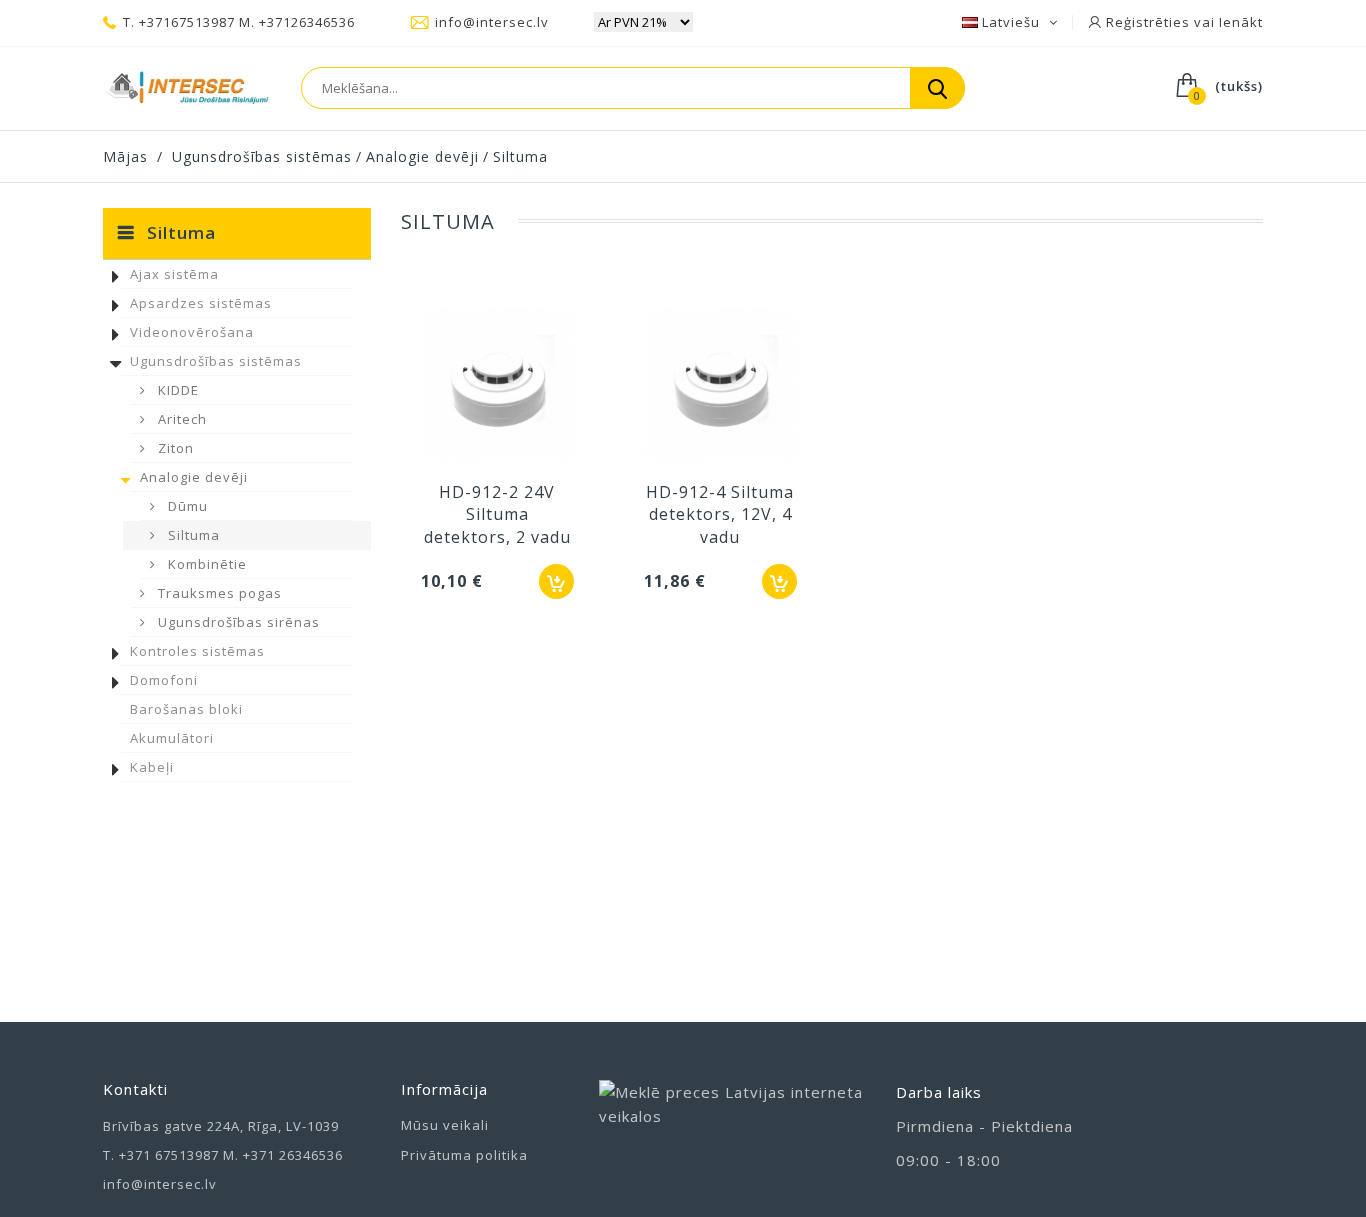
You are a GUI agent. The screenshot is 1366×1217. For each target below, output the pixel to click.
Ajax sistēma (174, 274)
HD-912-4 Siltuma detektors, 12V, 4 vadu (720, 514)
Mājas (125, 156)
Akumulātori (172, 738)
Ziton (174, 448)
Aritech (180, 419)
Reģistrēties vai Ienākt (1182, 22)
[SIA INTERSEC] (187, 88)
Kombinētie (205, 564)
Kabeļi (152, 767)
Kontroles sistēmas (197, 651)
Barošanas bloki (186, 709)
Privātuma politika (464, 1155)
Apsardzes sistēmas (201, 303)
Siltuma (192, 535)
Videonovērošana (192, 332)
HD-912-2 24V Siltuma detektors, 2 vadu (497, 514)
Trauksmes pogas (218, 593)
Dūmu (186, 506)
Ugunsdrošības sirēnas (237, 622)
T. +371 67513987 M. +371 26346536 (223, 1155)
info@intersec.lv (492, 22)
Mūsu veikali (445, 1125)
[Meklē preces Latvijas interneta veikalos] (733, 1124)
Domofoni (164, 680)
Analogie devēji (194, 477)
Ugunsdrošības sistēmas (216, 361)
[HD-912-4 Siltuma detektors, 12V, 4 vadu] (720, 387)
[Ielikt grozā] (556, 581)
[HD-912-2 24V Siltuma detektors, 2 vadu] (497, 387)
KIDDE (176, 390)
